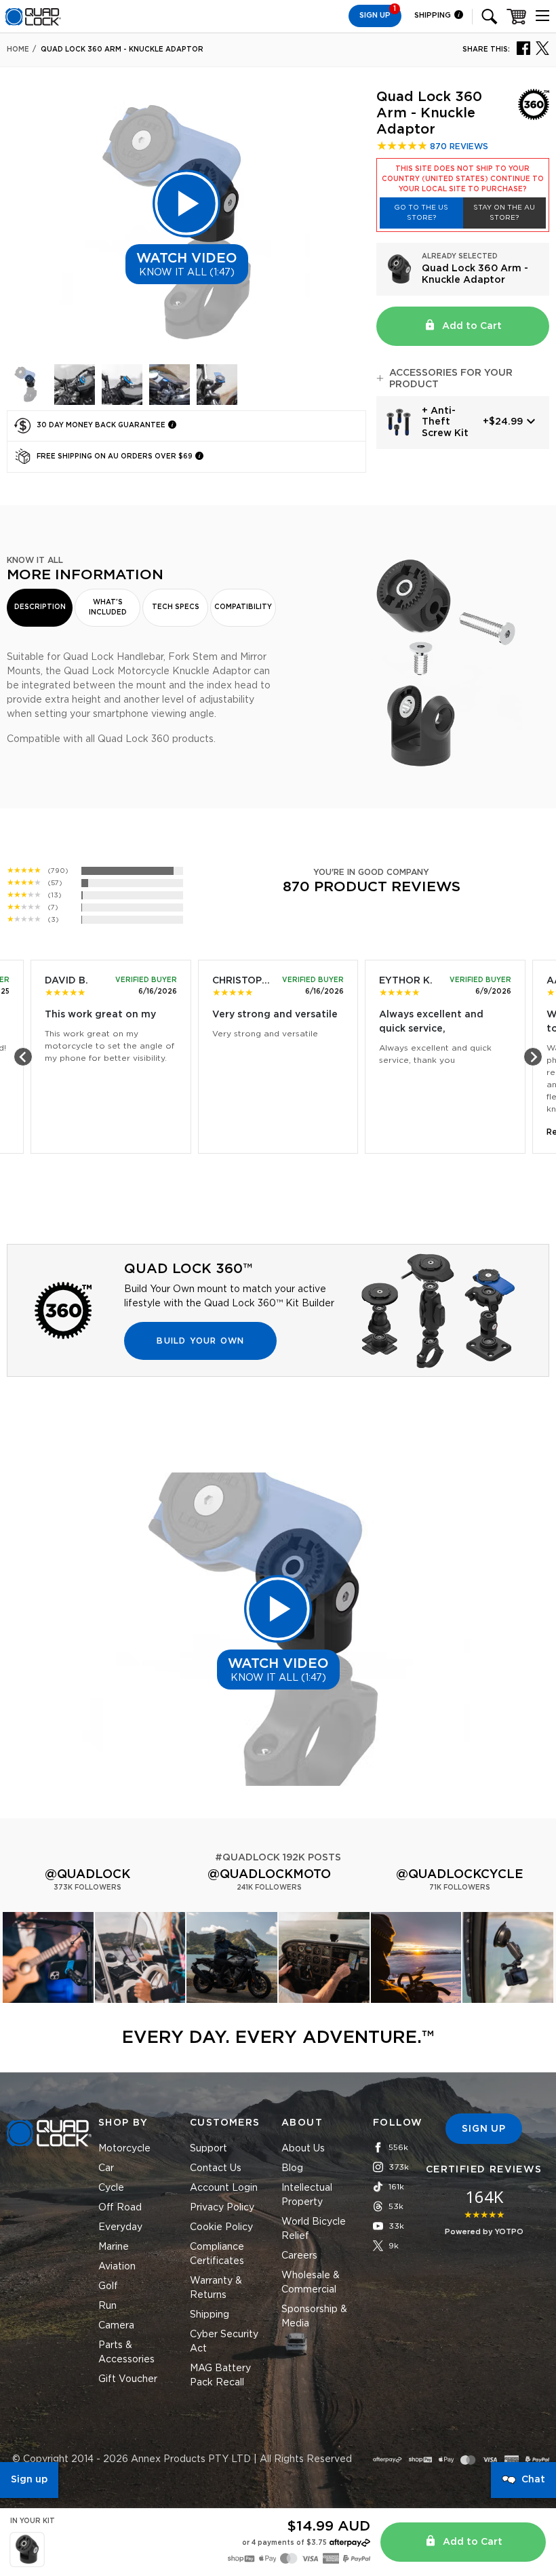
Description (40, 607)
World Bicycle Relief (314, 2229)
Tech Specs (176, 607)
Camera (116, 2326)
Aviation (117, 2267)
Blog (292, 2168)
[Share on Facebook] (523, 47)
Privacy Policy (222, 2208)
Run (107, 2306)
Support (209, 2149)
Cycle (111, 2188)
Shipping (434, 15)
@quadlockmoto (269, 1875)
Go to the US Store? (421, 213)
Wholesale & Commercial (311, 2283)
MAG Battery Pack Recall (220, 2376)
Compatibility (243, 607)
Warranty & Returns (216, 2288)
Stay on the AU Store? (504, 213)
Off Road (120, 2208)
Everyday (120, 2227)
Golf (108, 2286)
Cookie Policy (221, 2227)
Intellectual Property (307, 2195)
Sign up (29, 2480)
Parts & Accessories (126, 2353)
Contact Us (216, 2168)
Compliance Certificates (217, 2254)
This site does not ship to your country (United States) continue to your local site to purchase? (463, 179)
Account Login (224, 2188)
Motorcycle (124, 2149)
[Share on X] (542, 47)
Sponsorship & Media (314, 2317)
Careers (299, 2256)
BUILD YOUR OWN (200, 1341)
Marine (114, 2247)
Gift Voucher (128, 2379)
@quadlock (87, 1875)
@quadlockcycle (460, 1875)
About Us (303, 2149)
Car (106, 2168)
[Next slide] (533, 1057)
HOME (18, 50)
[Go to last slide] (23, 1057)
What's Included (108, 607)
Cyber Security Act (224, 2342)
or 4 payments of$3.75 (284, 2543)
